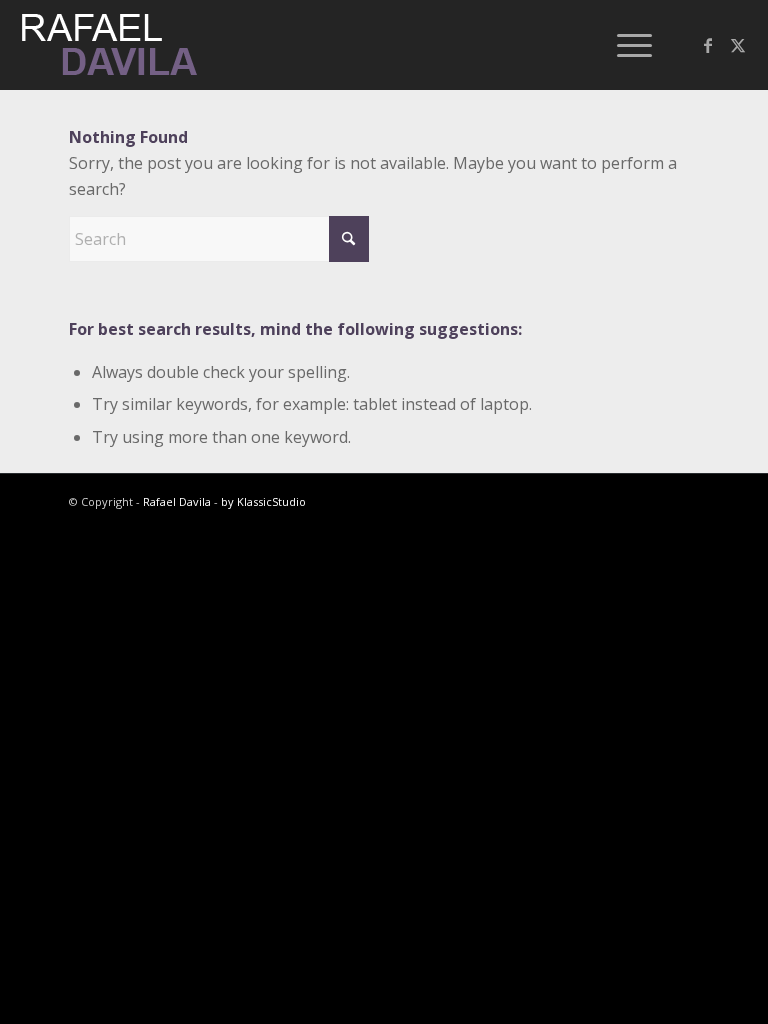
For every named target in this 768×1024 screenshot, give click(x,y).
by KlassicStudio (263, 501)
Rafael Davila (177, 501)
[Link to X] (738, 45)
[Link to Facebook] (708, 45)
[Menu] (624, 45)
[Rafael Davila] (111, 45)
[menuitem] (624, 45)
